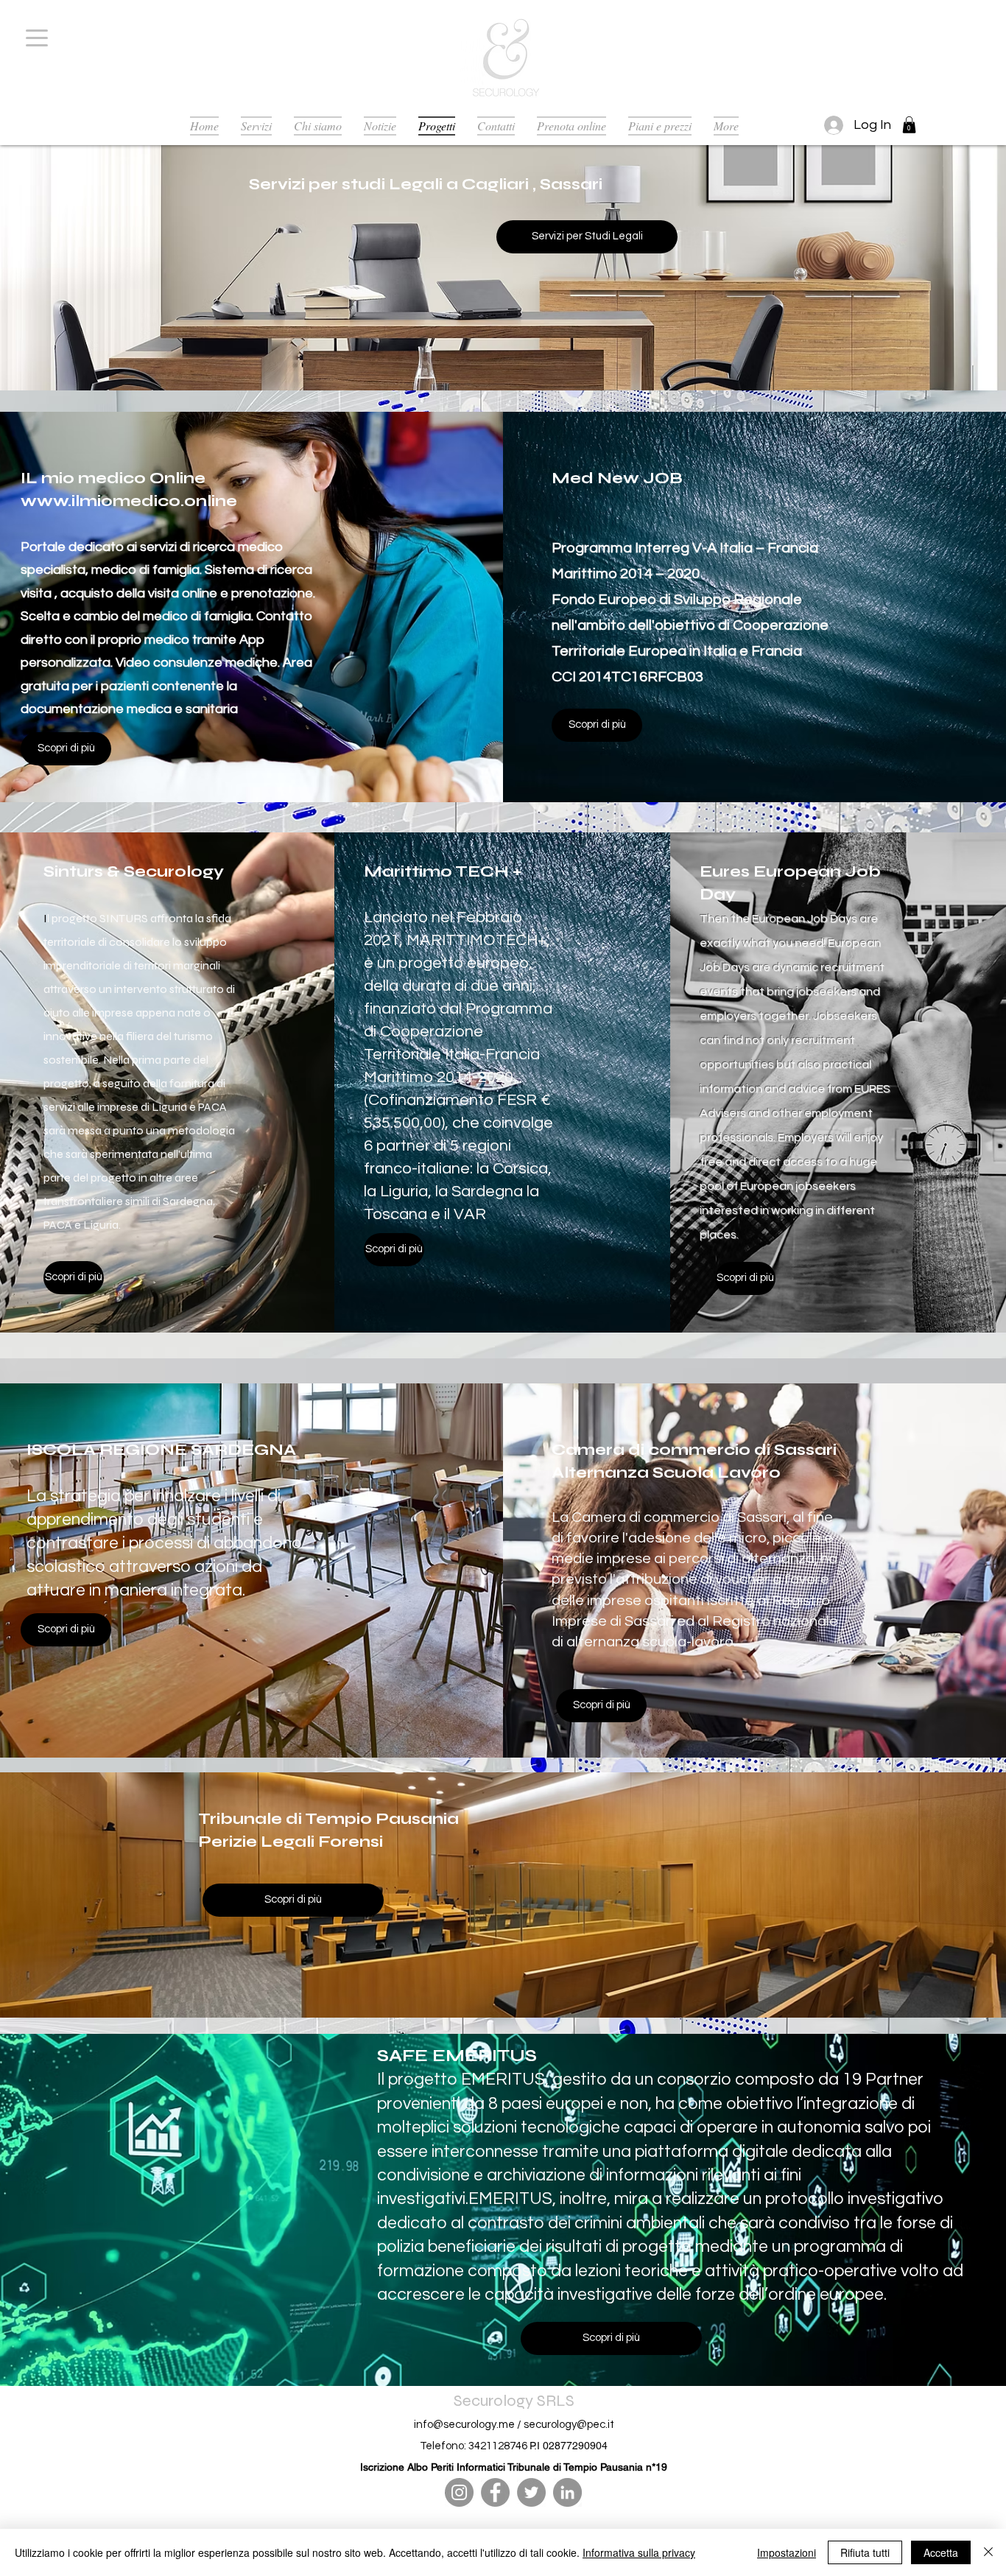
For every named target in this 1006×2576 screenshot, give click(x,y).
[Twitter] (531, 2492)
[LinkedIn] (567, 2492)
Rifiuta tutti (865, 2552)
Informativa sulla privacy (639, 2552)
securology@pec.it (569, 2425)
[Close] (988, 2552)
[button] (909, 125)
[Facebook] (495, 2492)
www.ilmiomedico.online (129, 501)
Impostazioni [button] (787, 2552)
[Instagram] (459, 2492)
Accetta (941, 2552)
